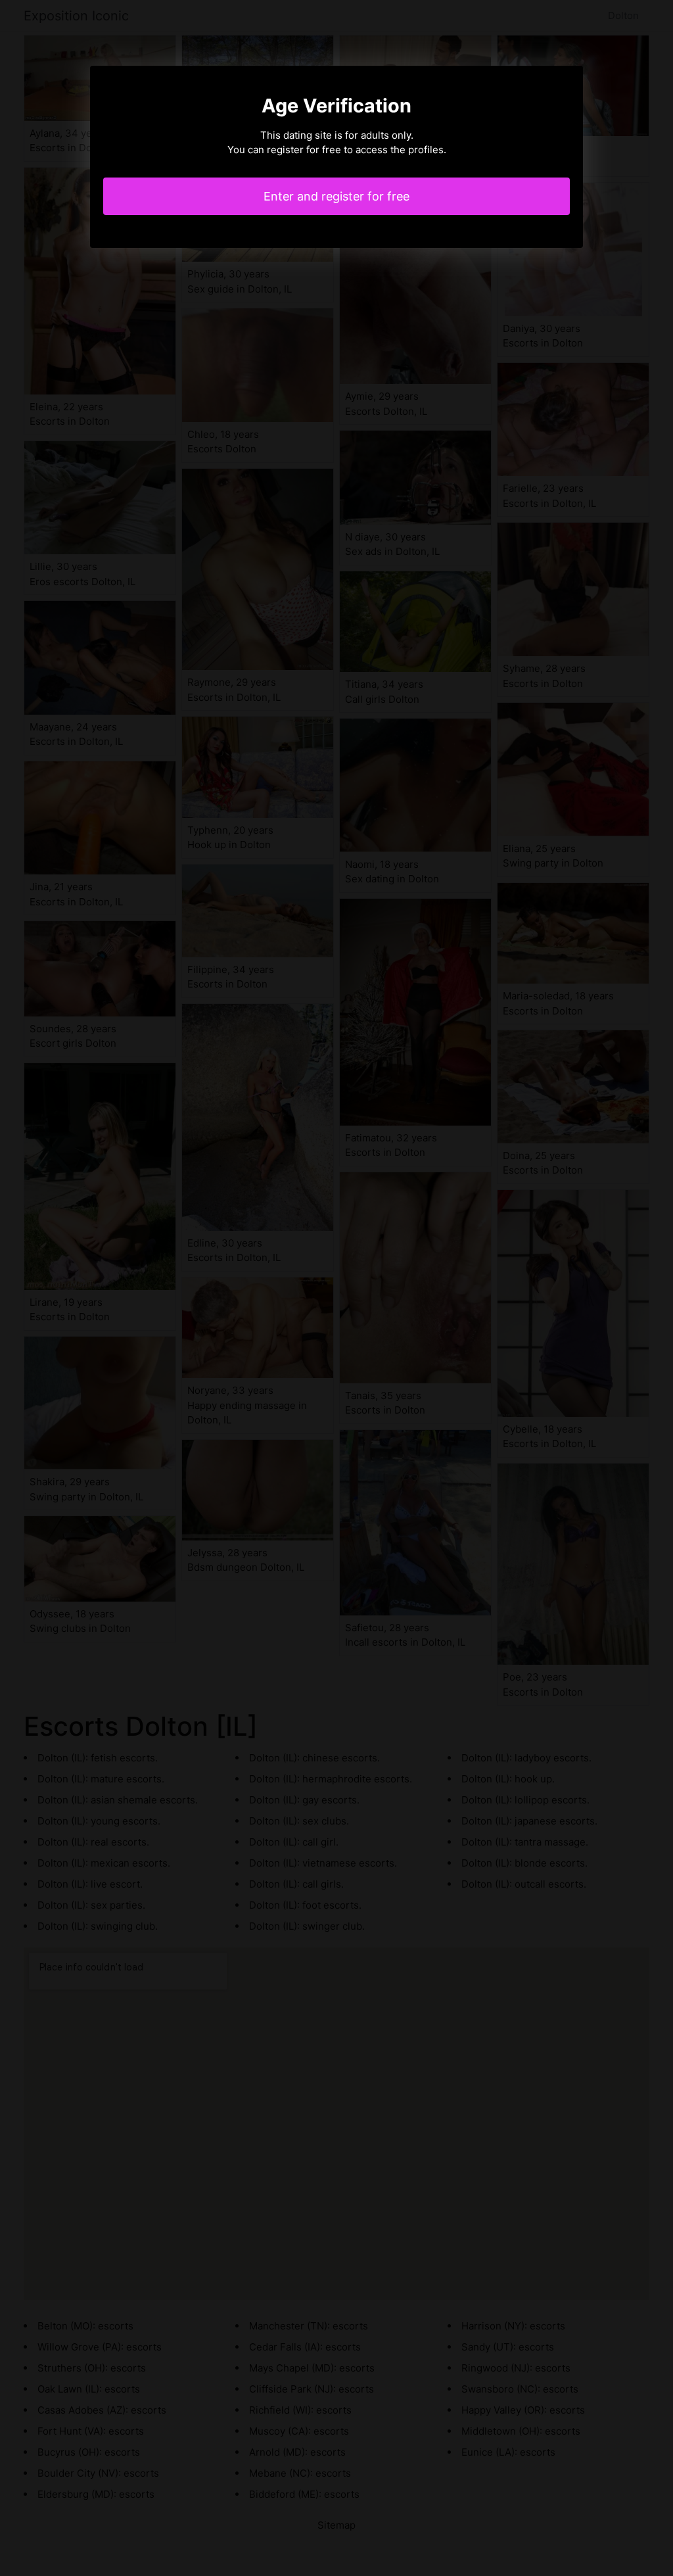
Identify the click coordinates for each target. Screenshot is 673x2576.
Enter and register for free (336, 196)
